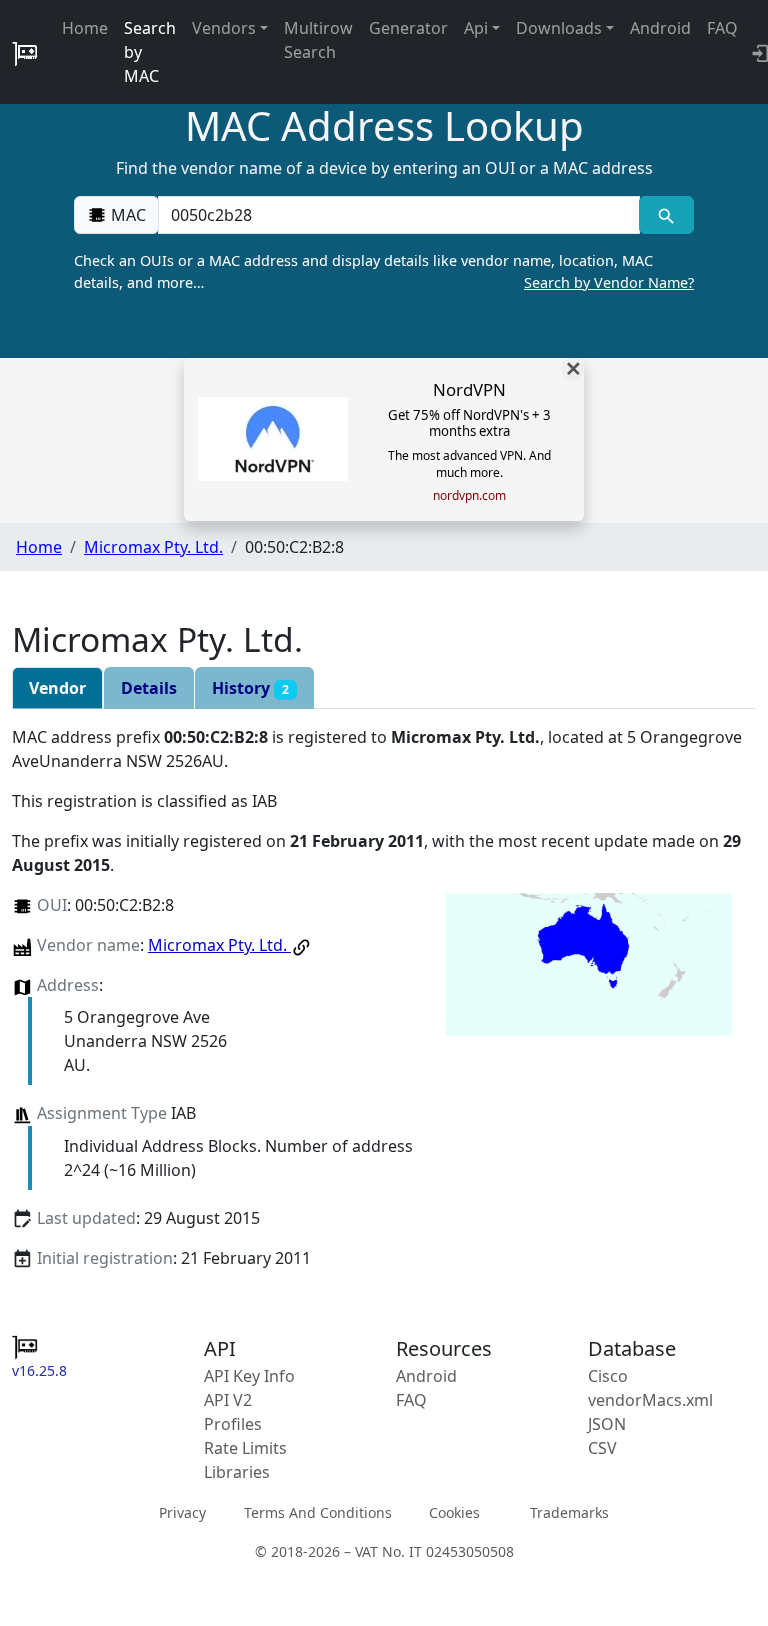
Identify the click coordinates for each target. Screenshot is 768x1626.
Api (476, 28)
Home (85, 28)
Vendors (224, 28)
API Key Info (249, 1376)
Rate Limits (245, 1448)
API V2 (228, 1400)
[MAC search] (666, 215)
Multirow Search (318, 40)
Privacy (182, 1512)
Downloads (559, 28)
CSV (602, 1448)
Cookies (454, 1512)
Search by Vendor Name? (609, 282)
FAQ (722, 28)
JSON (607, 1424)
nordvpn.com (469, 496)
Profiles (233, 1424)
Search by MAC (150, 52)
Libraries (237, 1472)
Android (660, 28)
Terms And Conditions (318, 1512)
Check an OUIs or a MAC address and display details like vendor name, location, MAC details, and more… (384, 271)
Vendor (57, 688)
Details (149, 688)
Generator (408, 28)
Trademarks (569, 1512)
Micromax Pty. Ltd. (153, 547)
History (250, 688)
